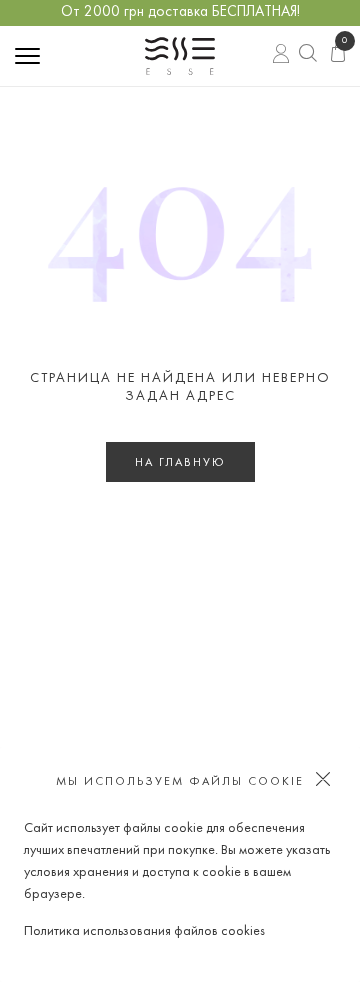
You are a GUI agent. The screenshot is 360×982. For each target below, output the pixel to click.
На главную (180, 463)
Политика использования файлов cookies (144, 931)
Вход (282, 54)
